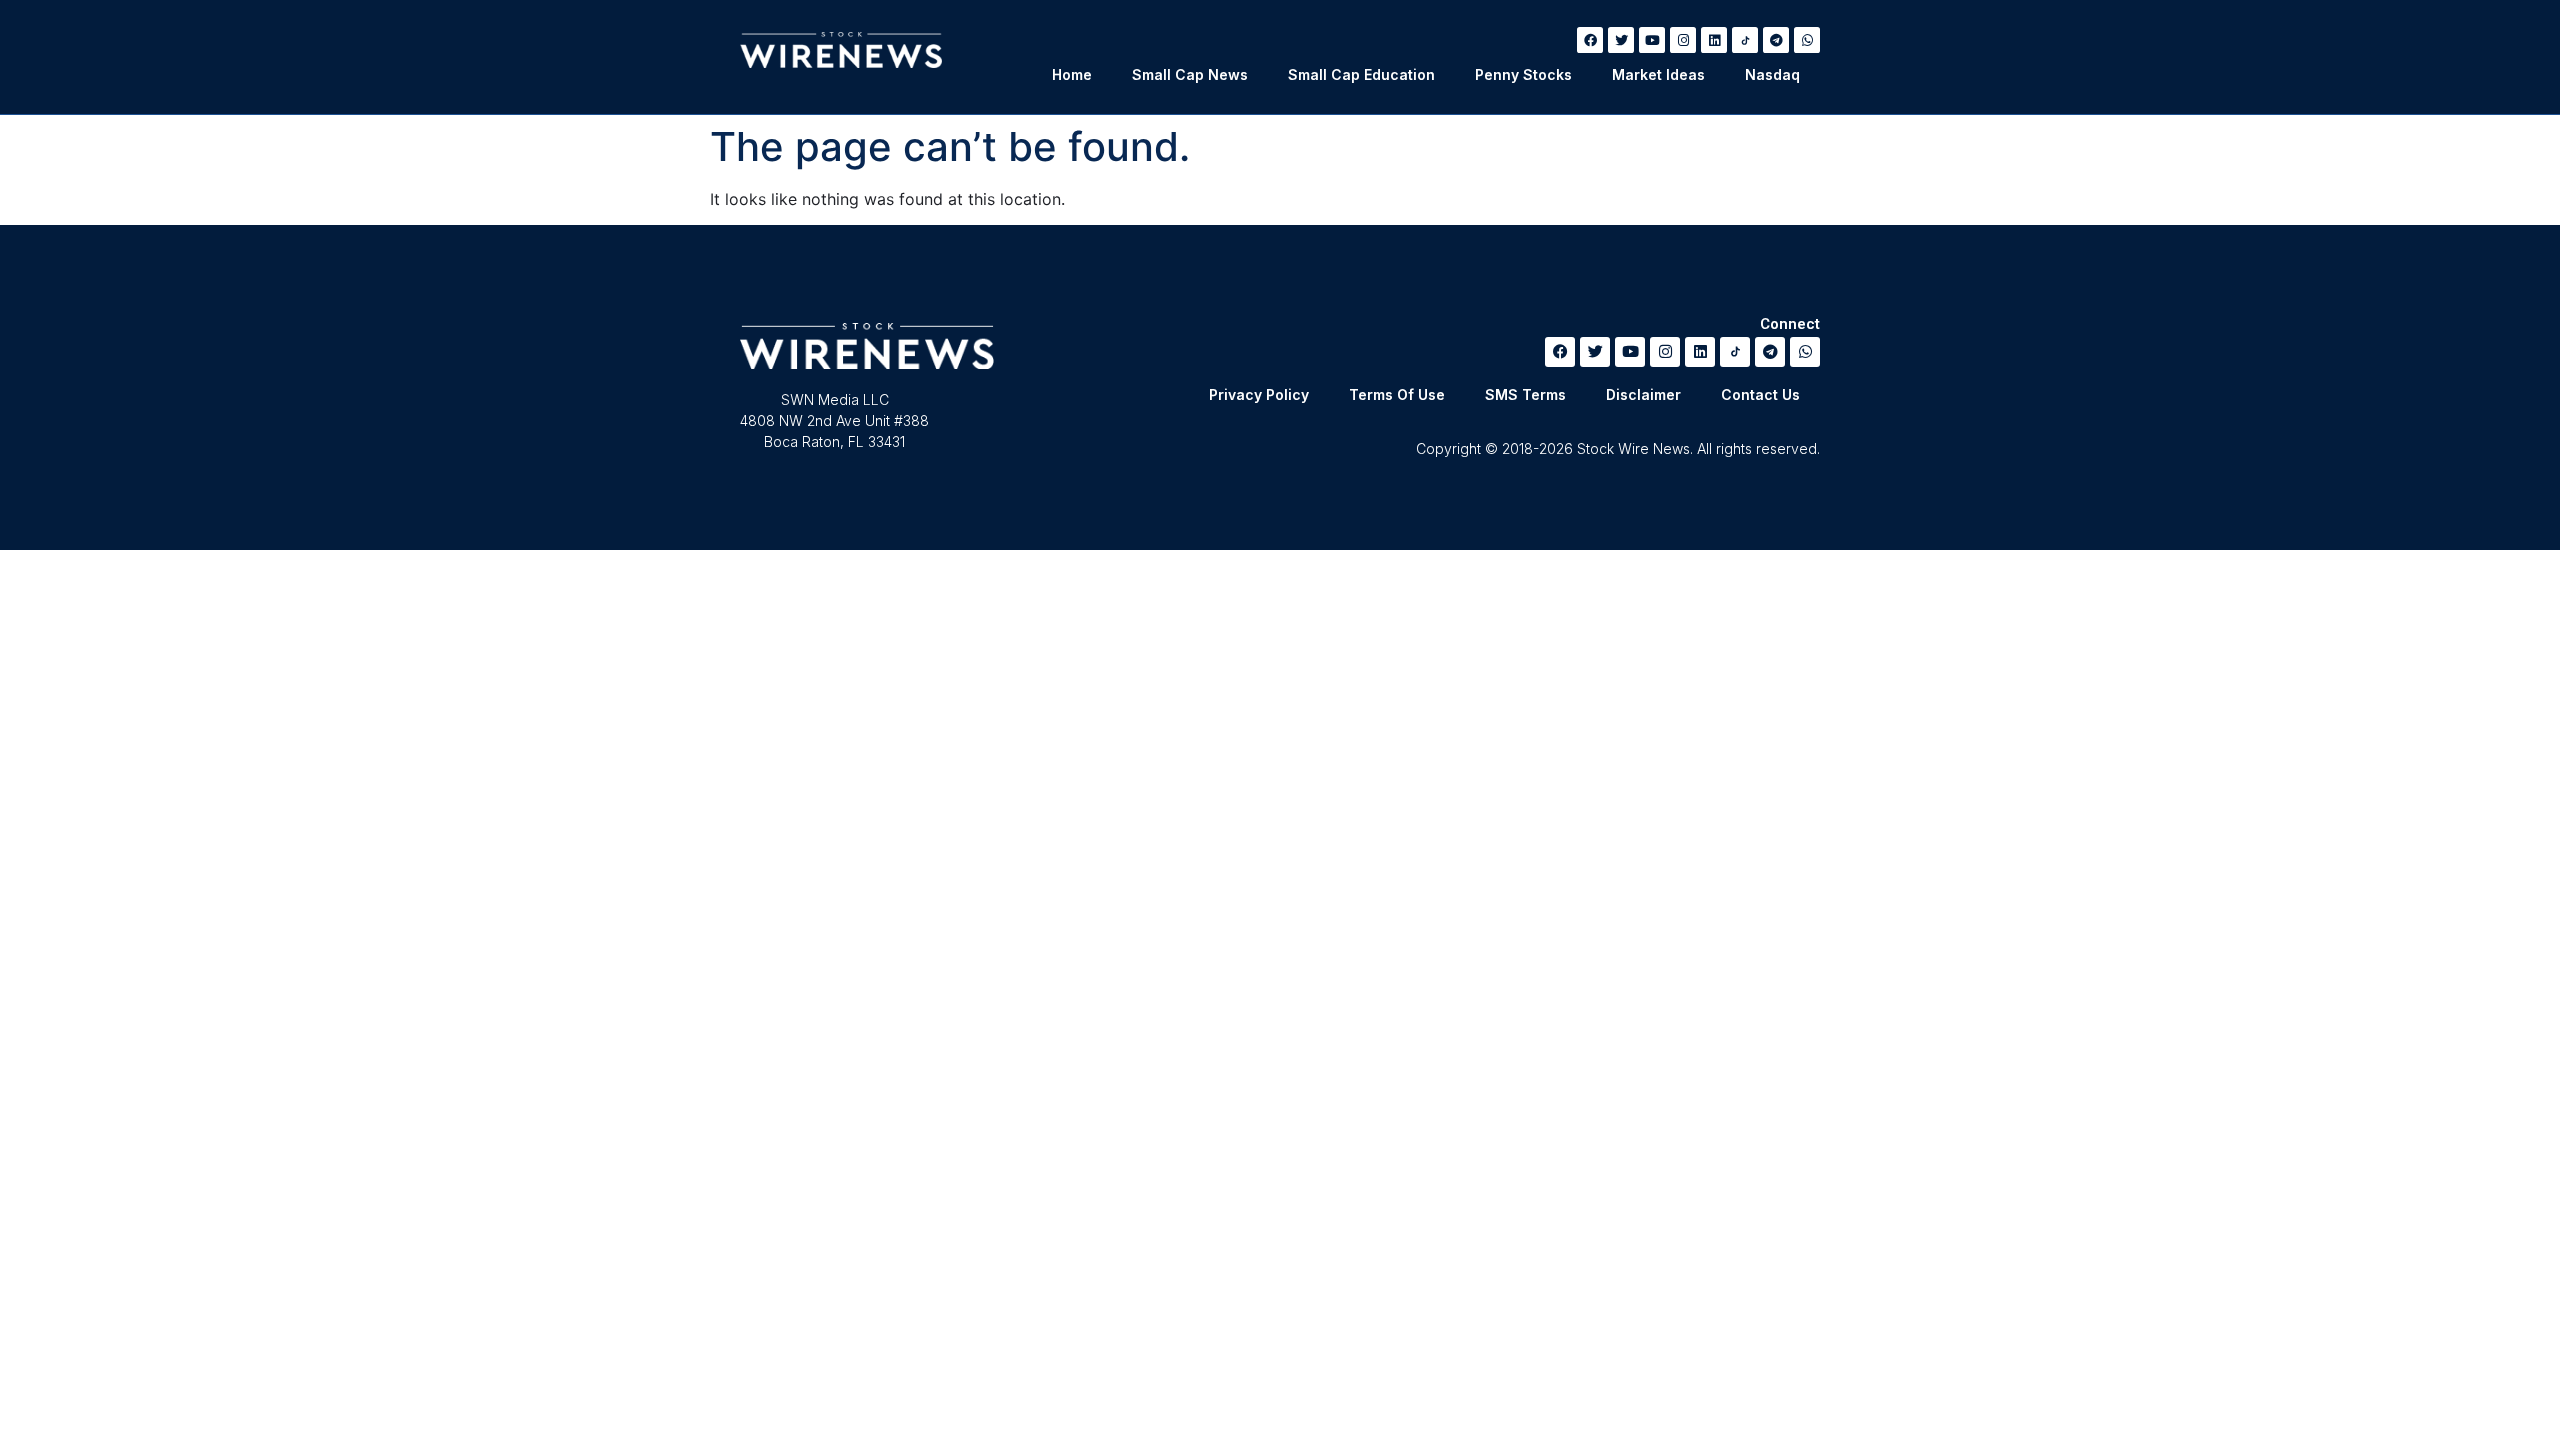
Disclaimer (1643, 394)
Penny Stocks (1523, 74)
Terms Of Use (1397, 394)
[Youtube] (1652, 40)
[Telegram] (1776, 40)
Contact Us (1760, 394)
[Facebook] (1590, 40)
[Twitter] (1621, 40)
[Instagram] (1683, 40)
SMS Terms (1525, 394)
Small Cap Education (1361, 74)
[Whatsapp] (1807, 40)
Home (1072, 74)
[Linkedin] (1714, 40)
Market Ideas (1658, 74)
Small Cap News (1190, 74)
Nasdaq (1772, 74)
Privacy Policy (1259, 394)
